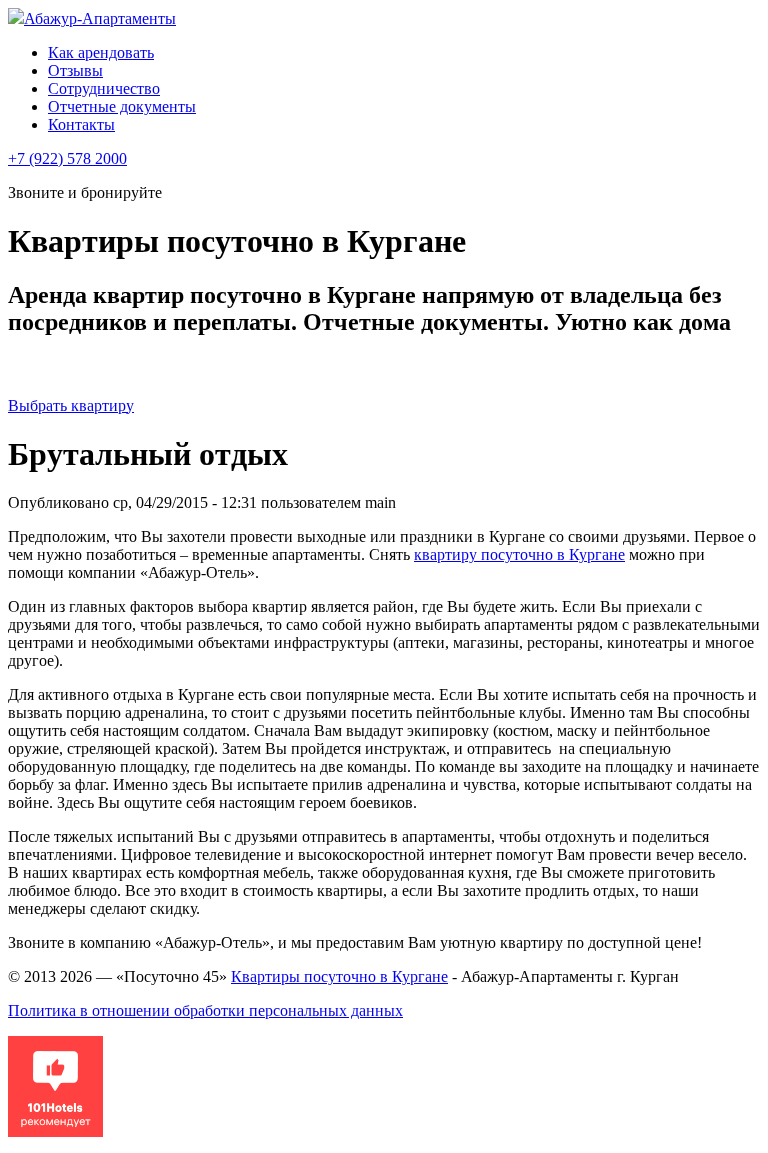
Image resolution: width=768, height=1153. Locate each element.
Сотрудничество (104, 88)
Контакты (81, 124)
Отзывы (75, 70)
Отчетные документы (122, 106)
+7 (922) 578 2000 (67, 158)
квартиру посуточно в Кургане (519, 554)
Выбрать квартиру (71, 405)
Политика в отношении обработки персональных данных (205, 1010)
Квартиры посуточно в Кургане (339, 976)
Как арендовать (101, 52)
